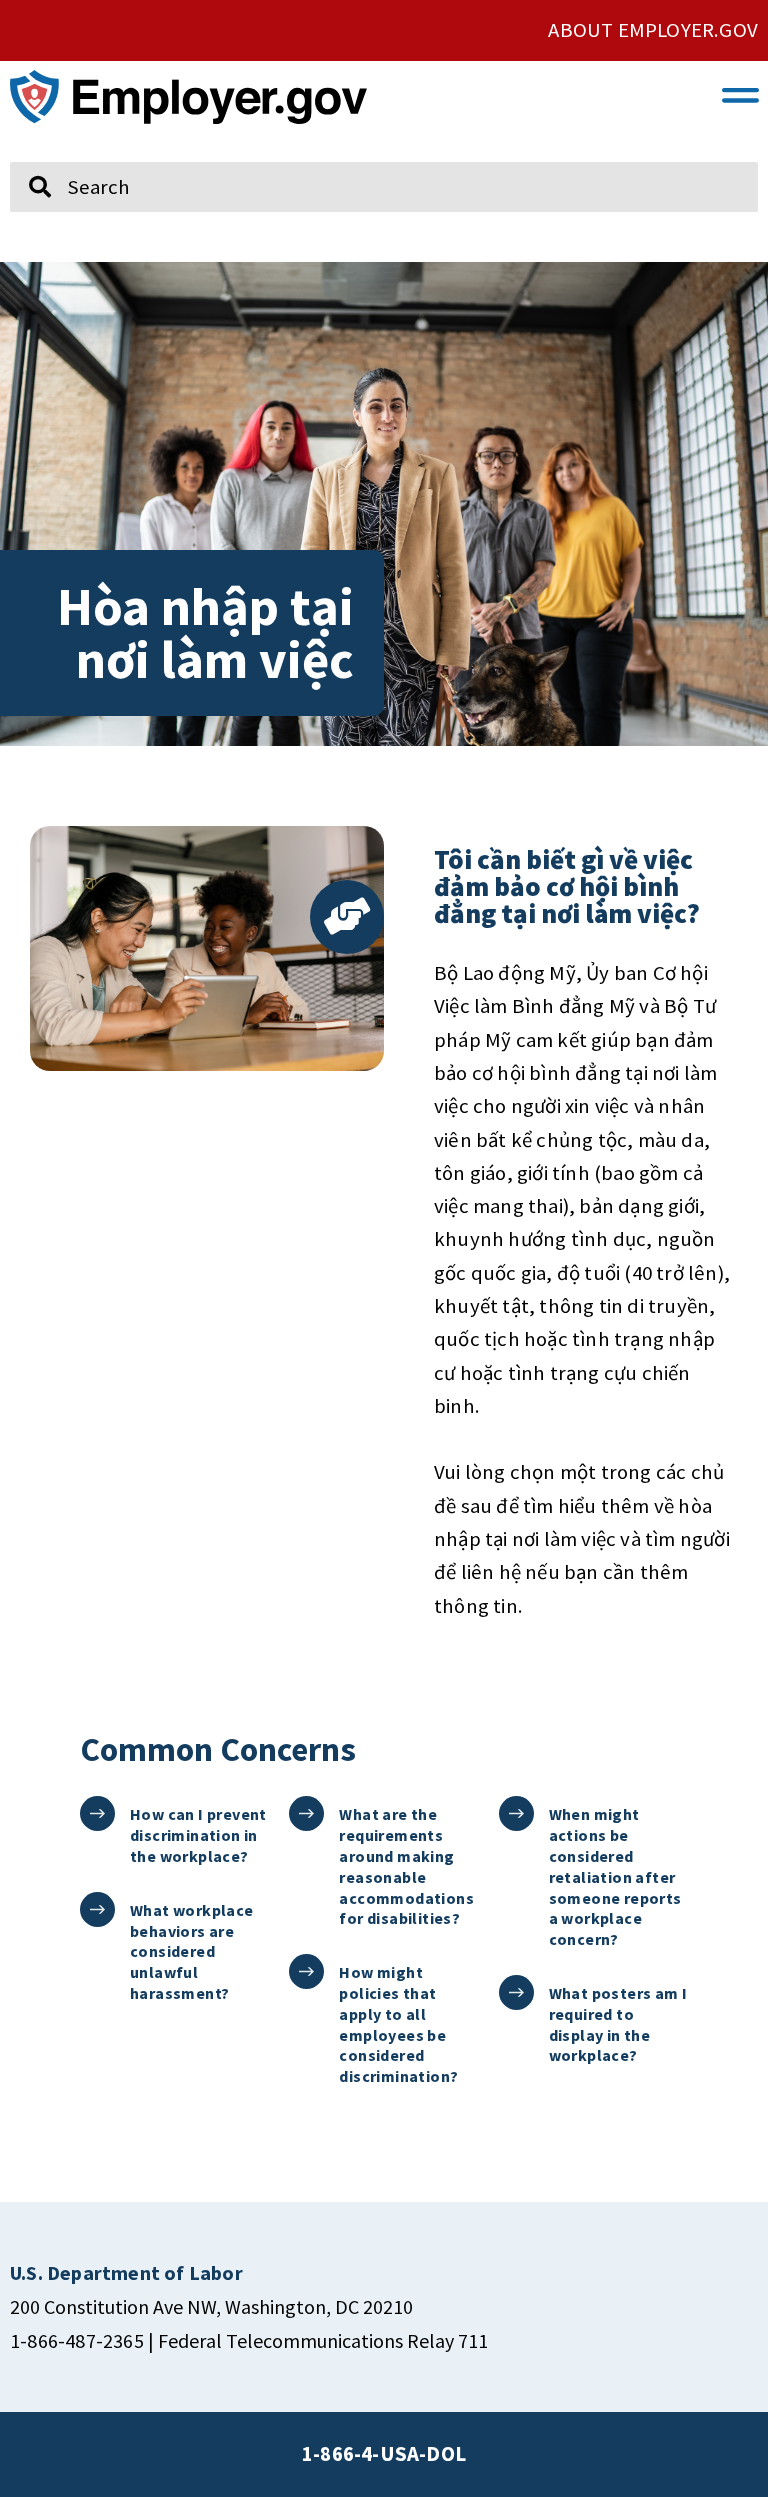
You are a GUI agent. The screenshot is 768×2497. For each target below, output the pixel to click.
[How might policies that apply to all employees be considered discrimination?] (306, 1971)
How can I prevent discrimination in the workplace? (198, 1835)
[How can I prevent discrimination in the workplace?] (97, 1813)
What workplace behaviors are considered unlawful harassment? (192, 1951)
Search (27, 153)
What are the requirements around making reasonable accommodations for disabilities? (406, 1866)
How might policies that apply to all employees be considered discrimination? (398, 2024)
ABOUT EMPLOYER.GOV (653, 30)
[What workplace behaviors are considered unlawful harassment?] (97, 1909)
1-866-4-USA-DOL (384, 2454)
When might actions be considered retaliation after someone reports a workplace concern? (615, 1876)
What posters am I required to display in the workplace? (618, 2024)
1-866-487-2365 (77, 2340)
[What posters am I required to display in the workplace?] (516, 1992)
